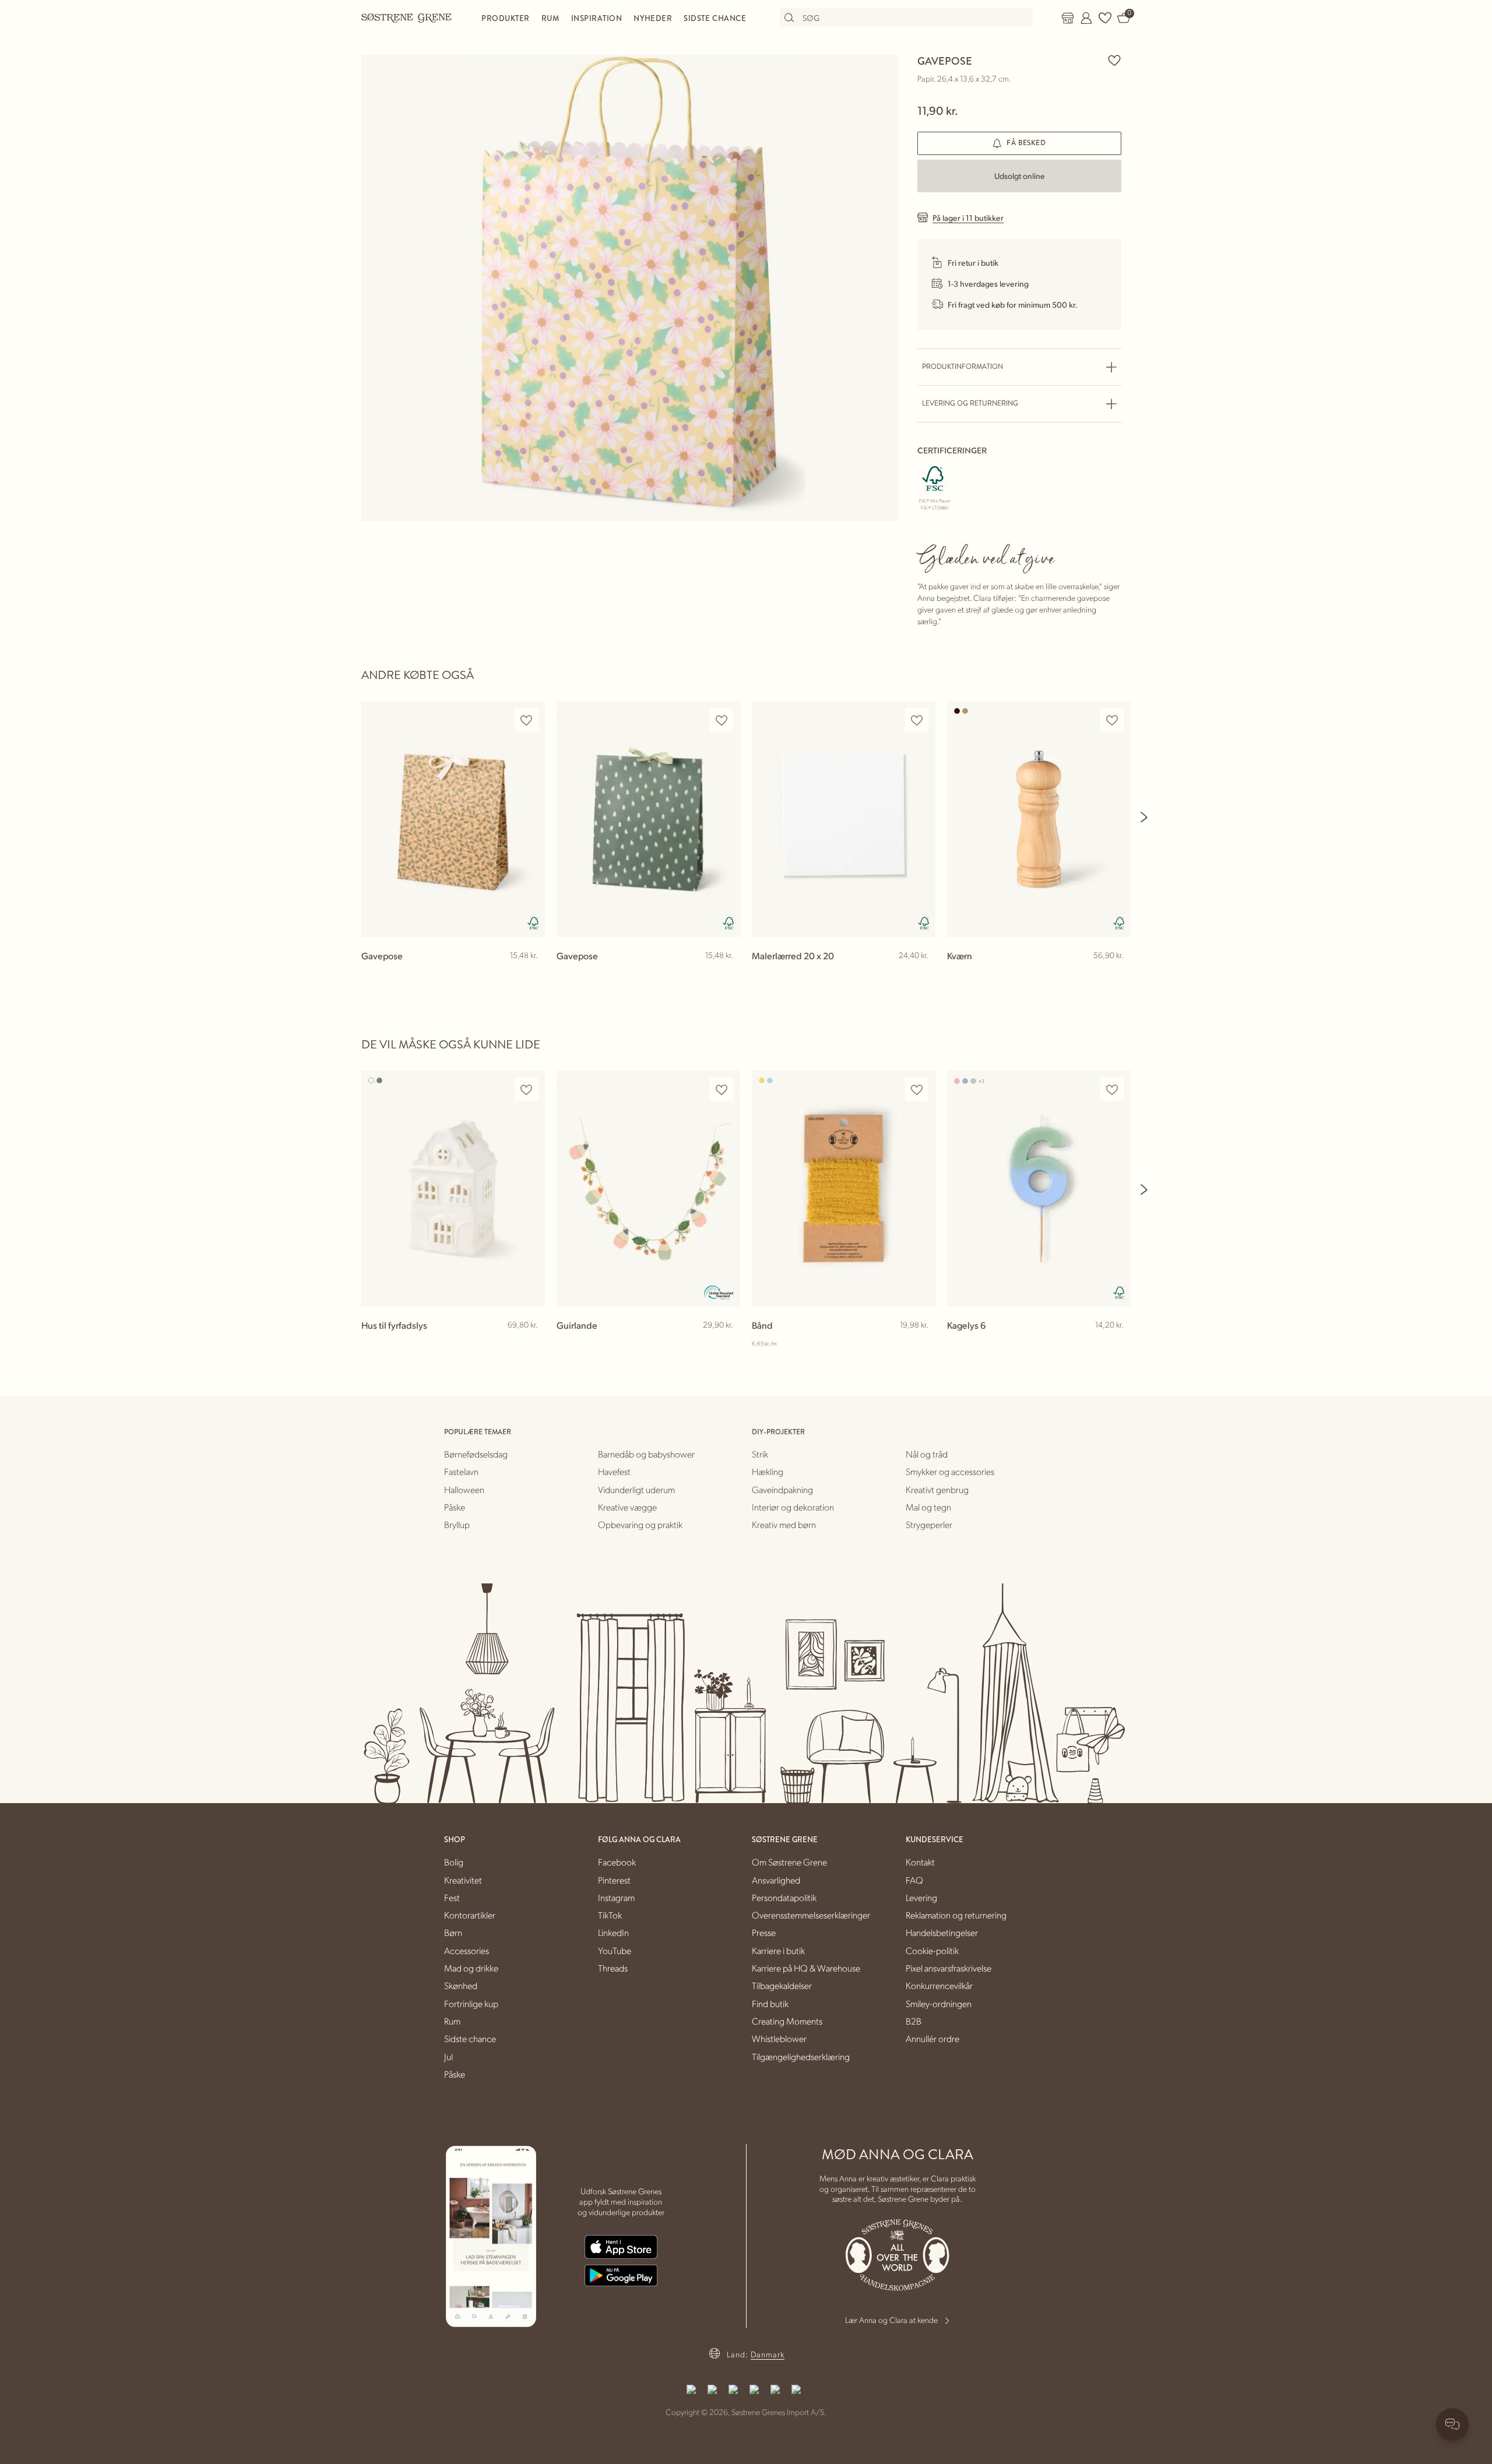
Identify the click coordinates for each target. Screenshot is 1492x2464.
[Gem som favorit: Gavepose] (1114, 60)
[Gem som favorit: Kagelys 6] (1112, 1090)
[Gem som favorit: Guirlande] (722, 1090)
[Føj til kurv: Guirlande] (726, 1344)
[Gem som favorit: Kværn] (1112, 720)
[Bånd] (844, 1189)
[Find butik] (1068, 18)
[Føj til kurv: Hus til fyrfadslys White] (531, 1344)
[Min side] (1086, 18)
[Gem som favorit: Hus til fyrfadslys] (526, 1090)
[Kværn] (1039, 819)
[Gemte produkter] (1105, 18)
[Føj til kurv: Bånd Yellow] (921, 1344)
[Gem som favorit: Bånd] (917, 1090)
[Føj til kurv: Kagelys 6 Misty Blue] (1117, 1344)
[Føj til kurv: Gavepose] (531, 974)
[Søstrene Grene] (407, 17)
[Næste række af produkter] (1145, 817)
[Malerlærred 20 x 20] (844, 819)
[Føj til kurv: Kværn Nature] (1117, 974)
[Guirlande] (648, 1189)
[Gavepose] (453, 819)
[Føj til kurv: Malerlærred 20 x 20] (921, 974)
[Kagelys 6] (1039, 1189)
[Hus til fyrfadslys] (453, 1189)
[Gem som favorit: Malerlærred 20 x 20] (917, 720)
